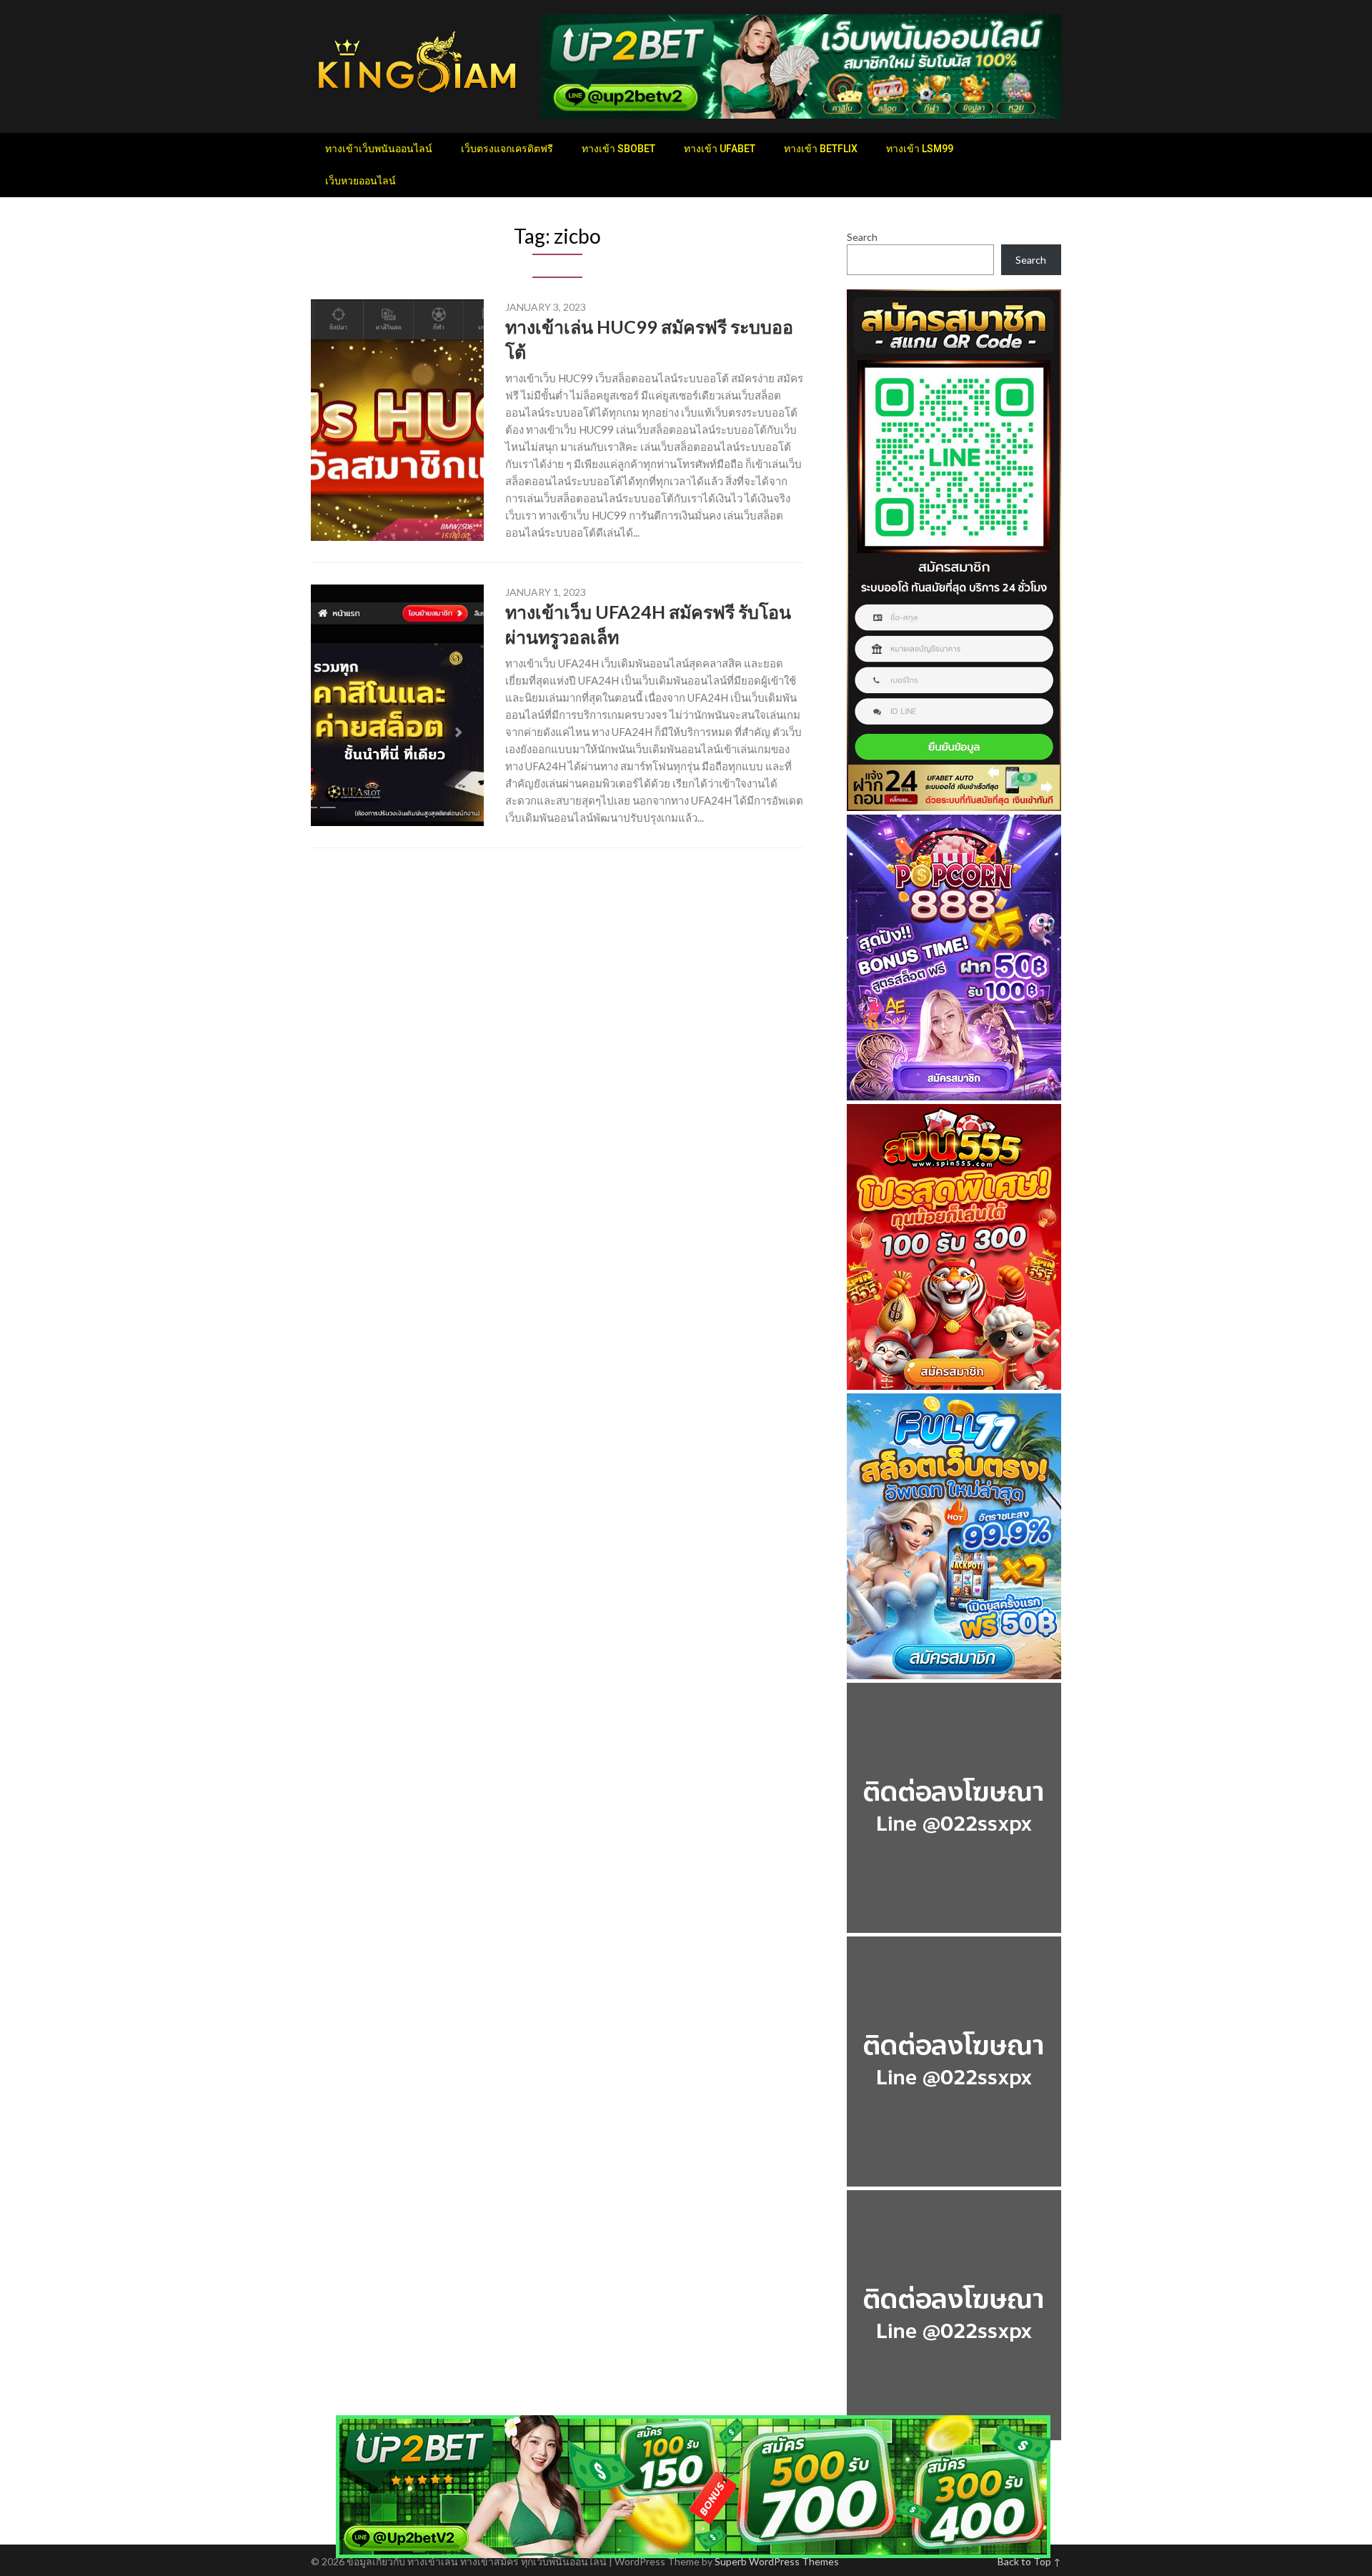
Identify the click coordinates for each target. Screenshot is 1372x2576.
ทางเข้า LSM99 (920, 149)
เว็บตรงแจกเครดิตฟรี (507, 149)
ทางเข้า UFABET (720, 149)
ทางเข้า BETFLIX (821, 149)
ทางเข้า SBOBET (618, 149)
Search (862, 237)
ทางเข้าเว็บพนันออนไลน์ (379, 149)
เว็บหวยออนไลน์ (361, 181)
